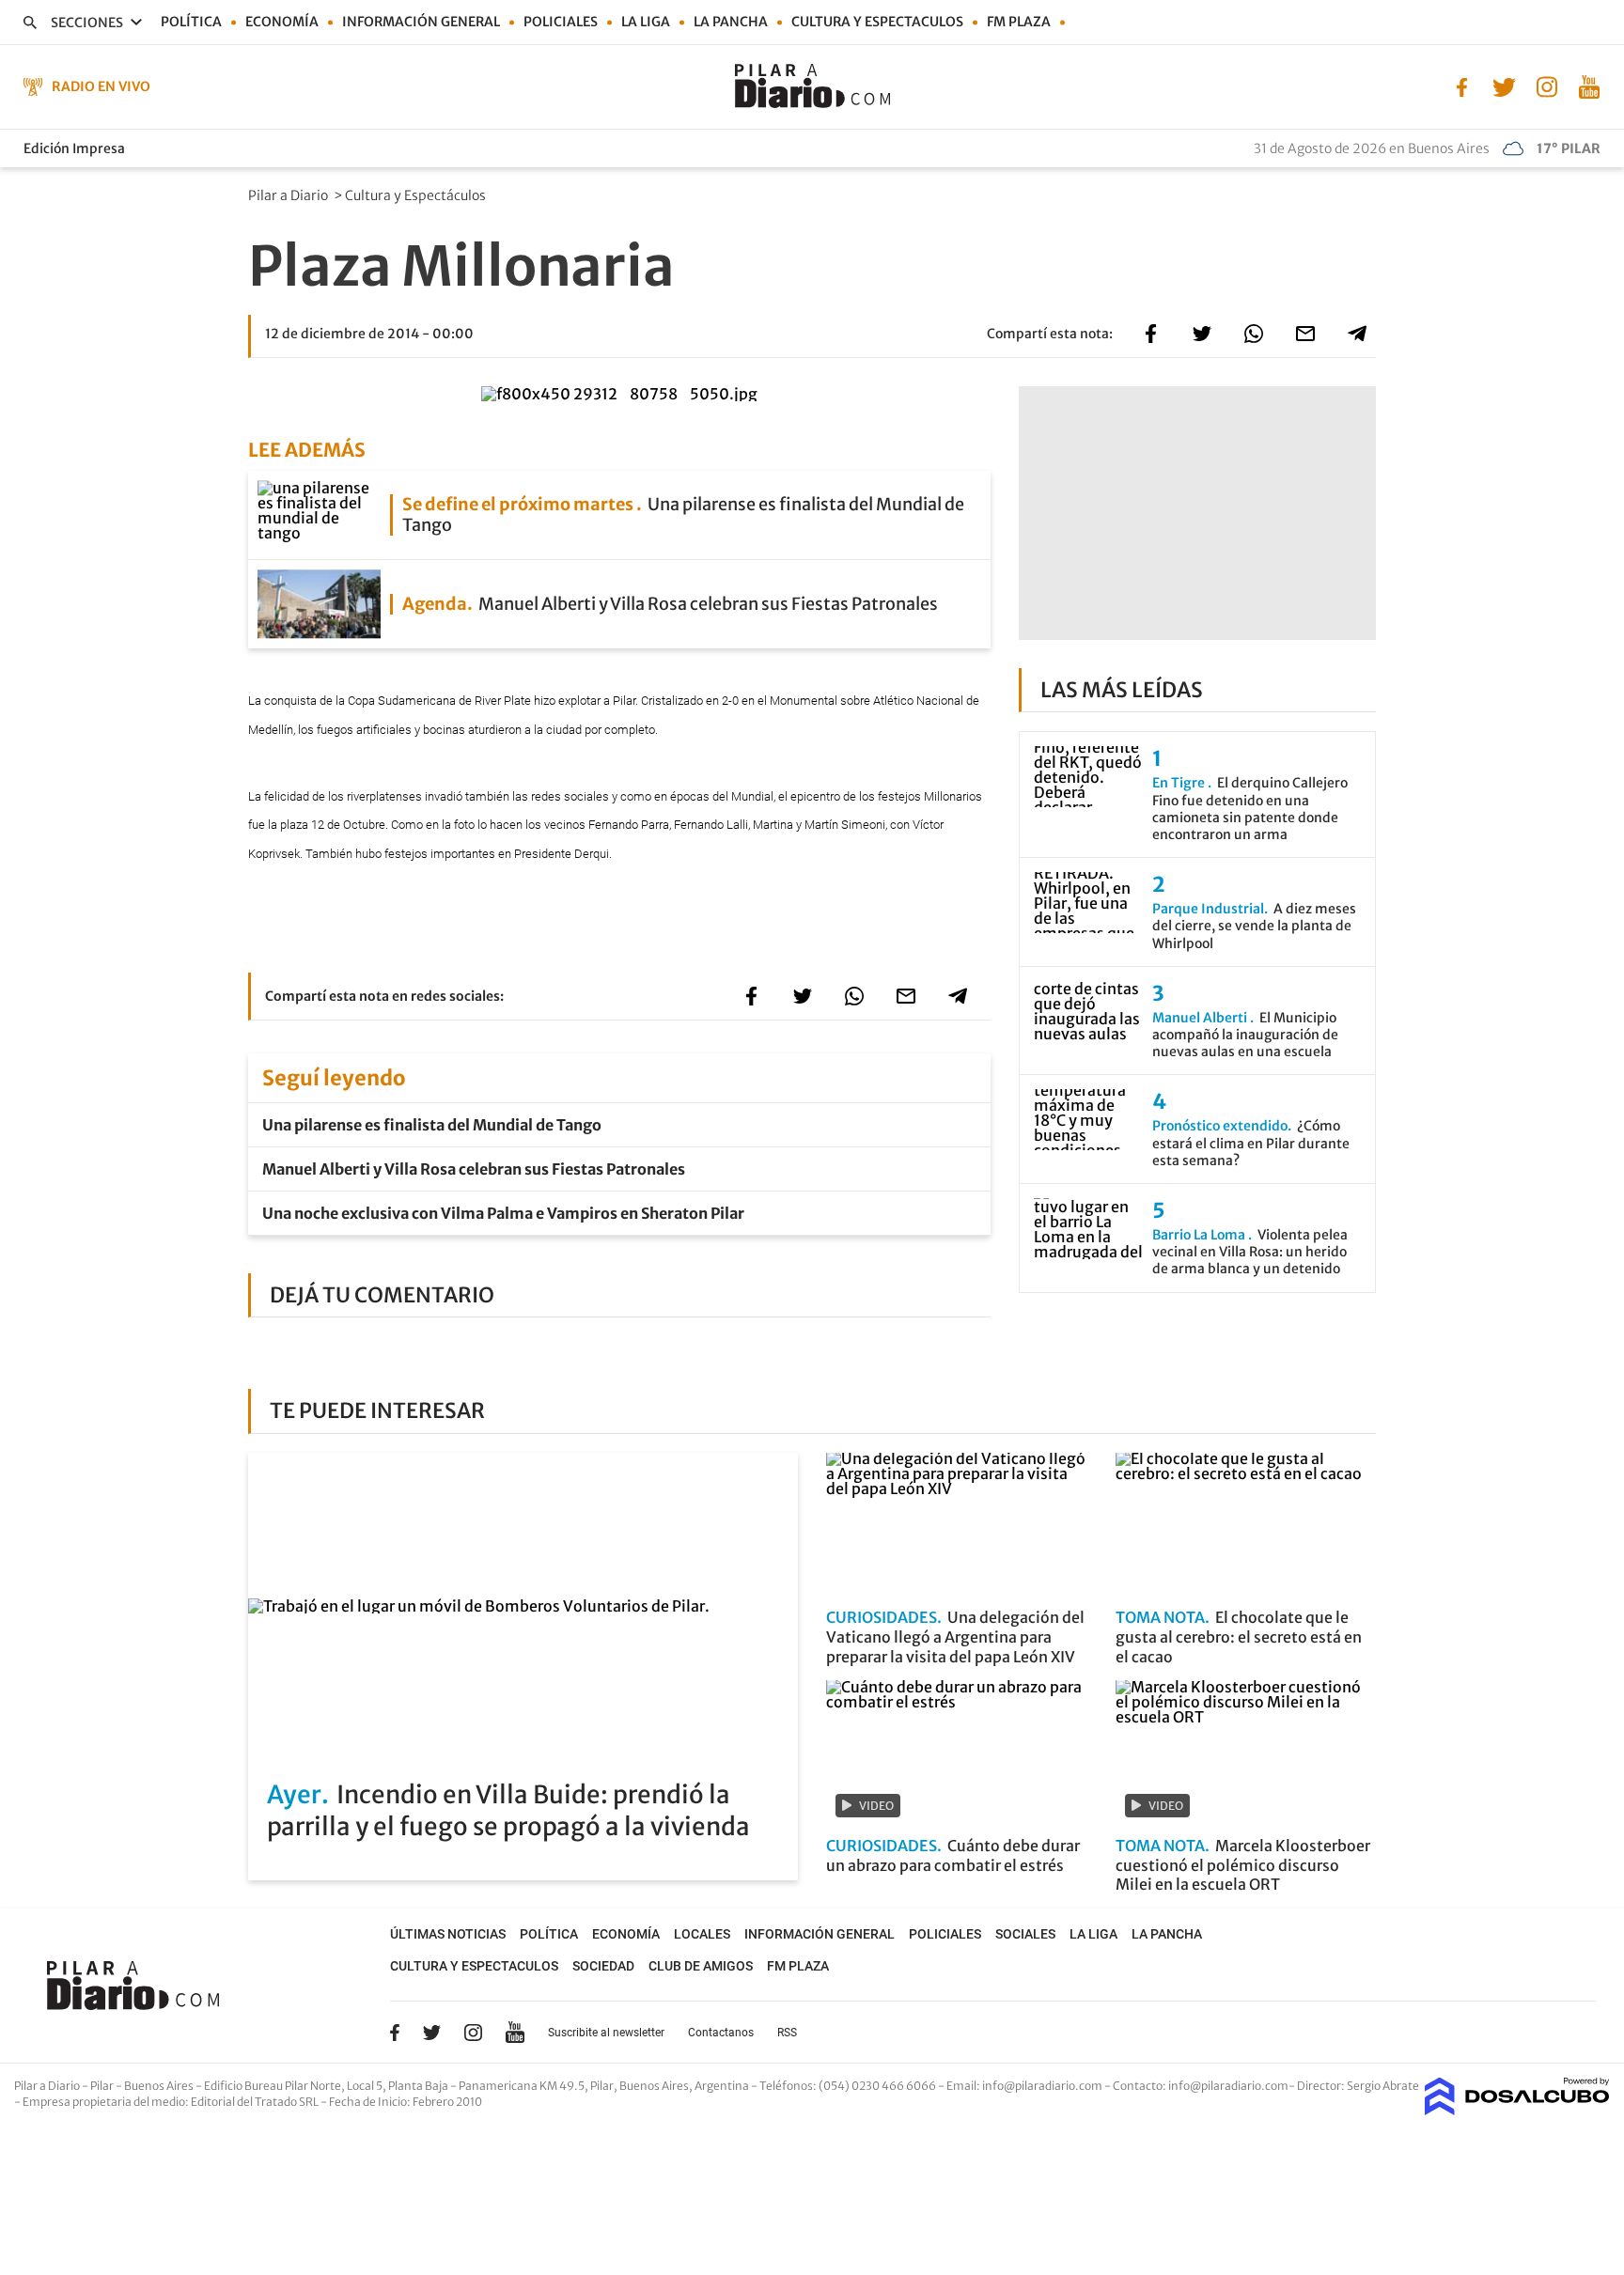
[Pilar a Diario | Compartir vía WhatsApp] (1254, 334)
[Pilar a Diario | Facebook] (1462, 86)
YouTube (515, 2032)
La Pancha (731, 22)
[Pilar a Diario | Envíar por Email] (1305, 334)
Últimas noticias (448, 1934)
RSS (787, 2033)
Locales (702, 1934)
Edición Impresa (74, 148)
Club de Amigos (701, 1966)
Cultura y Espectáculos (417, 195)
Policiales (561, 22)
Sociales (1025, 1934)
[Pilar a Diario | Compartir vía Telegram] (1357, 334)
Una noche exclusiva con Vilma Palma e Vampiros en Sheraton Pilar (503, 1213)
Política (191, 22)
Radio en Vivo (101, 86)
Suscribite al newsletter (606, 2033)
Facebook (395, 2033)
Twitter (432, 2033)
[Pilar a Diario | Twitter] (1504, 86)
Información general (421, 22)
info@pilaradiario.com (1228, 2086)
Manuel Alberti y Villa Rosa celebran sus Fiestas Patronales (474, 1169)
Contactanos (721, 2033)
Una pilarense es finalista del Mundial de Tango (432, 1125)
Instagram (473, 2033)
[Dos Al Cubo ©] (1517, 2110)
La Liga (646, 22)
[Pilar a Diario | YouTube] (1589, 86)
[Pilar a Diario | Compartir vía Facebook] (1150, 334)
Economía (282, 22)
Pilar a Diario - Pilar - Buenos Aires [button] (105, 2086)
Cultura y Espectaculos (877, 22)
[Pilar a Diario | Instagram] (1546, 86)
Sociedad (603, 1966)
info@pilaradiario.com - (1047, 2086)
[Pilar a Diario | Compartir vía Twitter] (1202, 334)
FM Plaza (1019, 22)
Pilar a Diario (289, 195)
